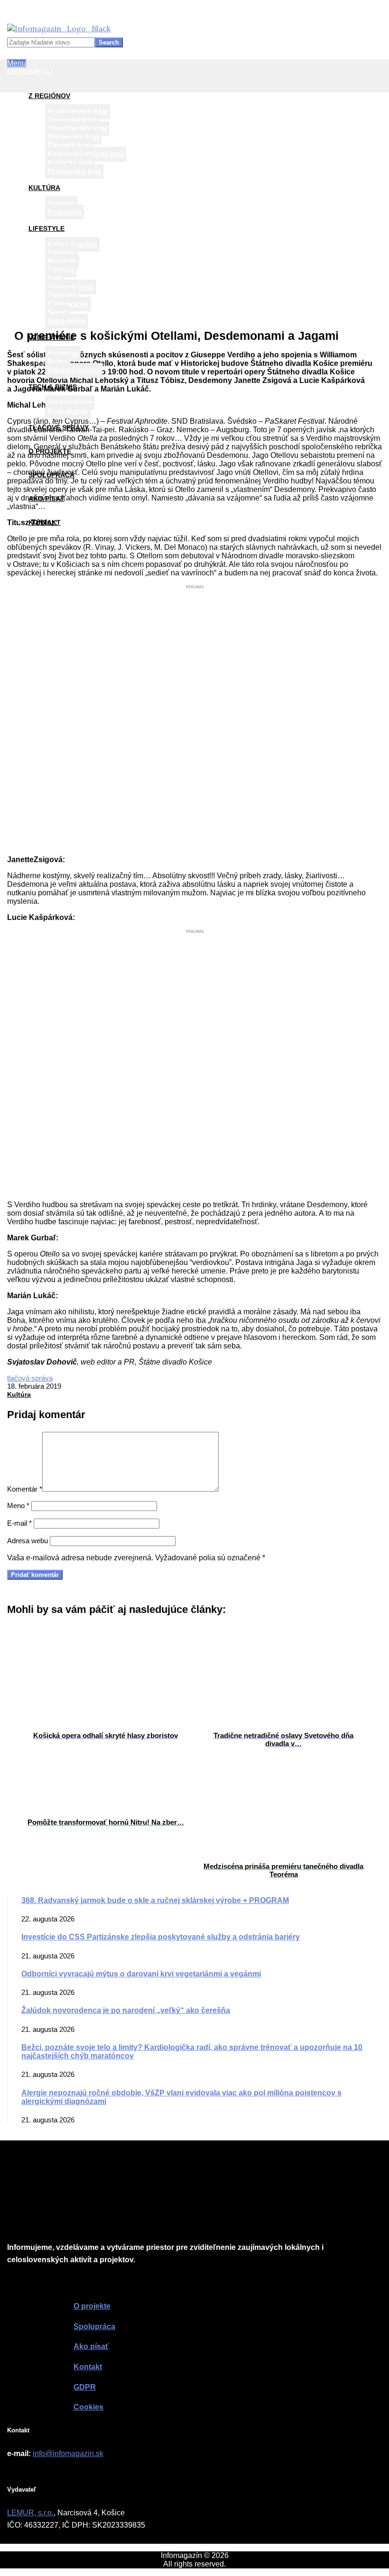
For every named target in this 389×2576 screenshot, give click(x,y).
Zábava (61, 270)
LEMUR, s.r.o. (30, 2513)
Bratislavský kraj (77, 112)
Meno (18, 1506)
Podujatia (65, 212)
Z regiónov (49, 96)
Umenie (61, 204)
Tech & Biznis (53, 387)
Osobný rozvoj (74, 370)
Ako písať (46, 499)
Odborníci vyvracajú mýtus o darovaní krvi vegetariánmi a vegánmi (141, 1974)
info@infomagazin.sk (68, 2453)
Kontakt (45, 522)
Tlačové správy (59, 428)
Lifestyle (46, 228)
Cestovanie (68, 304)
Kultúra (44, 188)
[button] (30, 72)
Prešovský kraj (74, 171)
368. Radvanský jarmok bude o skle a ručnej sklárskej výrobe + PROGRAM (155, 1900)
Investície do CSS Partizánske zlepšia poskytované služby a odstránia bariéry (161, 1937)
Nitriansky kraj (73, 137)
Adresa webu (28, 1541)
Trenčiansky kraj (77, 129)
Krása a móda (72, 244)
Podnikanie (68, 411)
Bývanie (62, 261)
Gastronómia (71, 287)
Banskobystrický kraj (86, 154)
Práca (58, 362)
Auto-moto (67, 321)
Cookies (88, 2407)
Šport (57, 313)
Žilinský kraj (69, 146)
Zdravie (61, 253)
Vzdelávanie (51, 337)
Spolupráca (51, 475)
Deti (55, 278)
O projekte (50, 451)
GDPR (85, 2387)
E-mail (19, 1523)
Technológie (70, 403)
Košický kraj (70, 163)
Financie (63, 353)
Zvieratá (62, 296)
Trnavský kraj (72, 120)
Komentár (25, 1489)
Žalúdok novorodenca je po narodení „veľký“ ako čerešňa (126, 2010)
